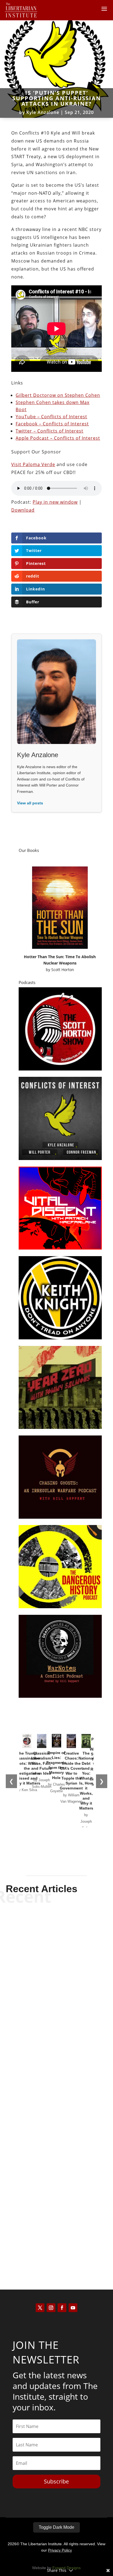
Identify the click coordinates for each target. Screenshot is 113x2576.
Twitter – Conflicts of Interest (50, 431)
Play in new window (55, 502)
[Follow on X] (40, 2308)
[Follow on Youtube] (73, 2308)
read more (56, 2016)
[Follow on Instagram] (51, 2308)
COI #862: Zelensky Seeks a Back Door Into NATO (56, 2113)
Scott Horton (63, 970)
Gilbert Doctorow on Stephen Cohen (58, 395)
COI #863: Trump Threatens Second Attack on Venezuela (56, 1995)
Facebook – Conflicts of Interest (52, 424)
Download (23, 510)
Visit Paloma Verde (33, 464)
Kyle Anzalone (43, 112)
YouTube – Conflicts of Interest (51, 417)
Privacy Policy (60, 2550)
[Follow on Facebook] (62, 2308)
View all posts (30, 803)
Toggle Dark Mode (56, 2527)
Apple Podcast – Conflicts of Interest (58, 438)
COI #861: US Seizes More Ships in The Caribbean (56, 2230)
